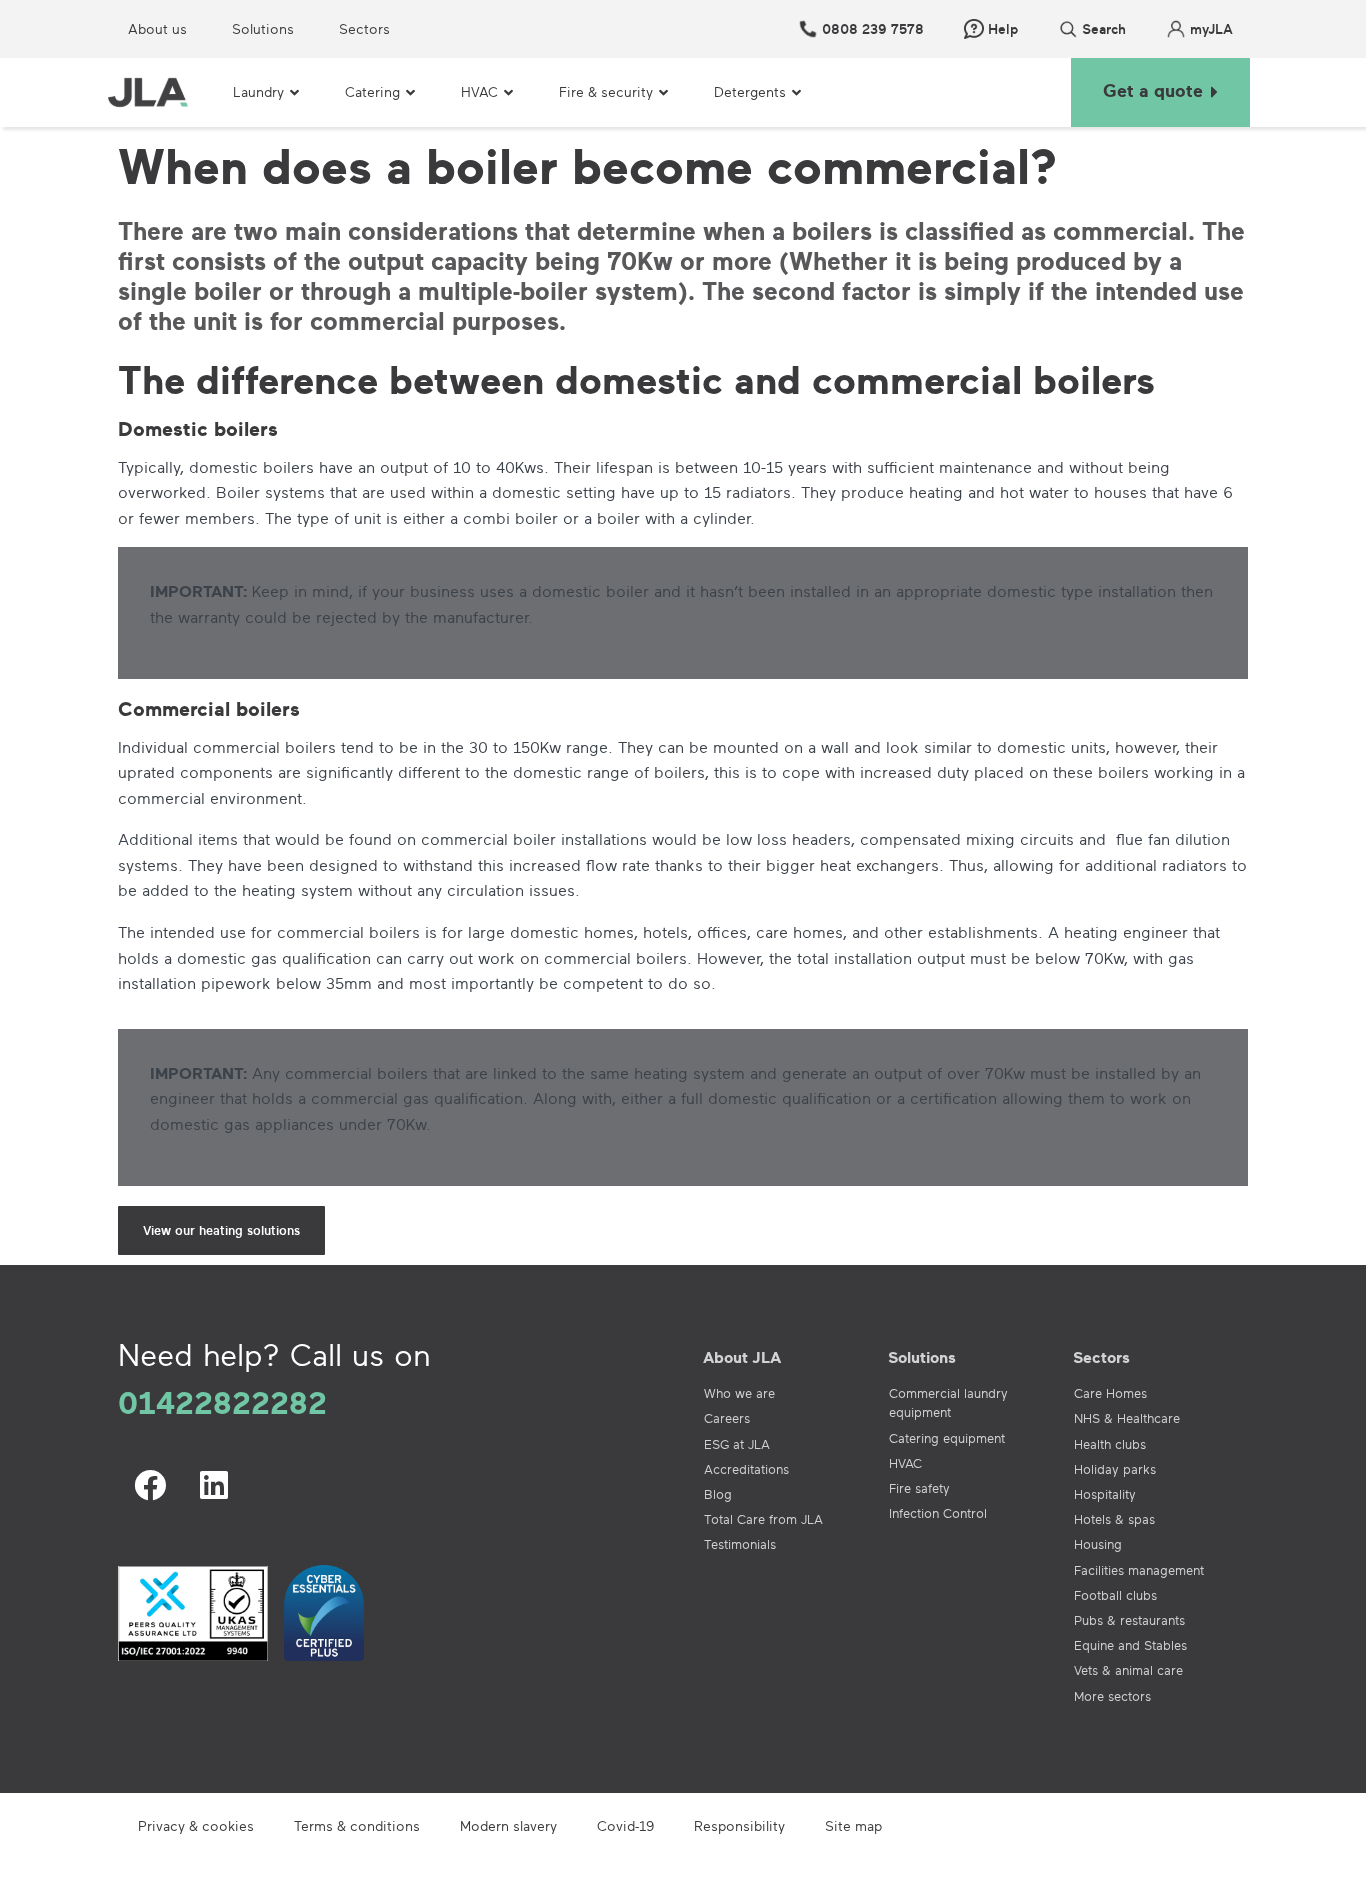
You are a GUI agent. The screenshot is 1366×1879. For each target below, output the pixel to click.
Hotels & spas (1114, 1519)
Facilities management (1139, 1570)
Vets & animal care (1128, 1670)
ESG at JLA (737, 1444)
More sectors (1112, 1696)
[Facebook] (150, 1485)
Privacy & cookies (196, 1825)
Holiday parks (1115, 1469)
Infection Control (938, 1513)
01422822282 (222, 1402)
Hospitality (1105, 1494)
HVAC (905, 1463)
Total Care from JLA (763, 1519)
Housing (1098, 1544)
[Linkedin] (214, 1485)
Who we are (739, 1393)
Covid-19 (625, 1825)
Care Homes (1110, 1393)
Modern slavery (508, 1825)
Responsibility (739, 1825)
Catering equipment (947, 1438)
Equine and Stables (1130, 1645)
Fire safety (919, 1488)
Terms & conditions (357, 1825)
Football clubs (1115, 1595)
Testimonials (740, 1544)
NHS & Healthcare (1127, 1418)
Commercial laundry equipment (948, 1402)
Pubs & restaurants (1129, 1620)
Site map (853, 1825)
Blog (718, 1494)
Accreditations (746, 1469)
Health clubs (1110, 1444)
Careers (727, 1418)
